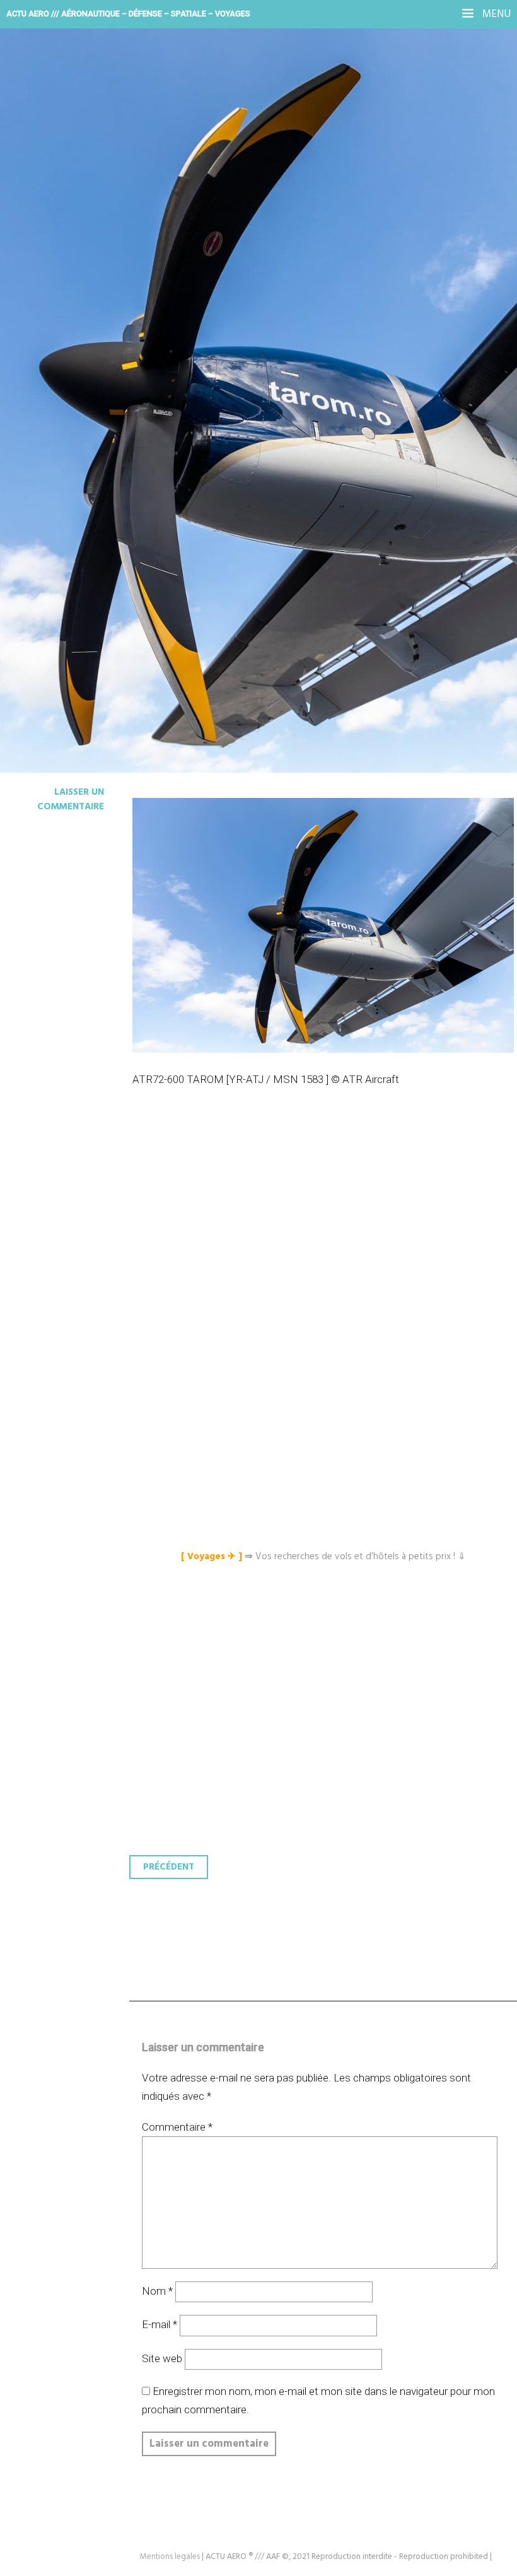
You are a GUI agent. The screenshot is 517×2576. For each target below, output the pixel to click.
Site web (162, 2358)
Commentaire (177, 2127)
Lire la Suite (58, 319)
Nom (157, 2291)
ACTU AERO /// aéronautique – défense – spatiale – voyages (128, 14)
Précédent (169, 1867)
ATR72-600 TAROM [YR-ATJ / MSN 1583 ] (231, 236)
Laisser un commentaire (71, 799)
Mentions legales (170, 2557)
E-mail (160, 2324)
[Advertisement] (326, 1232)
